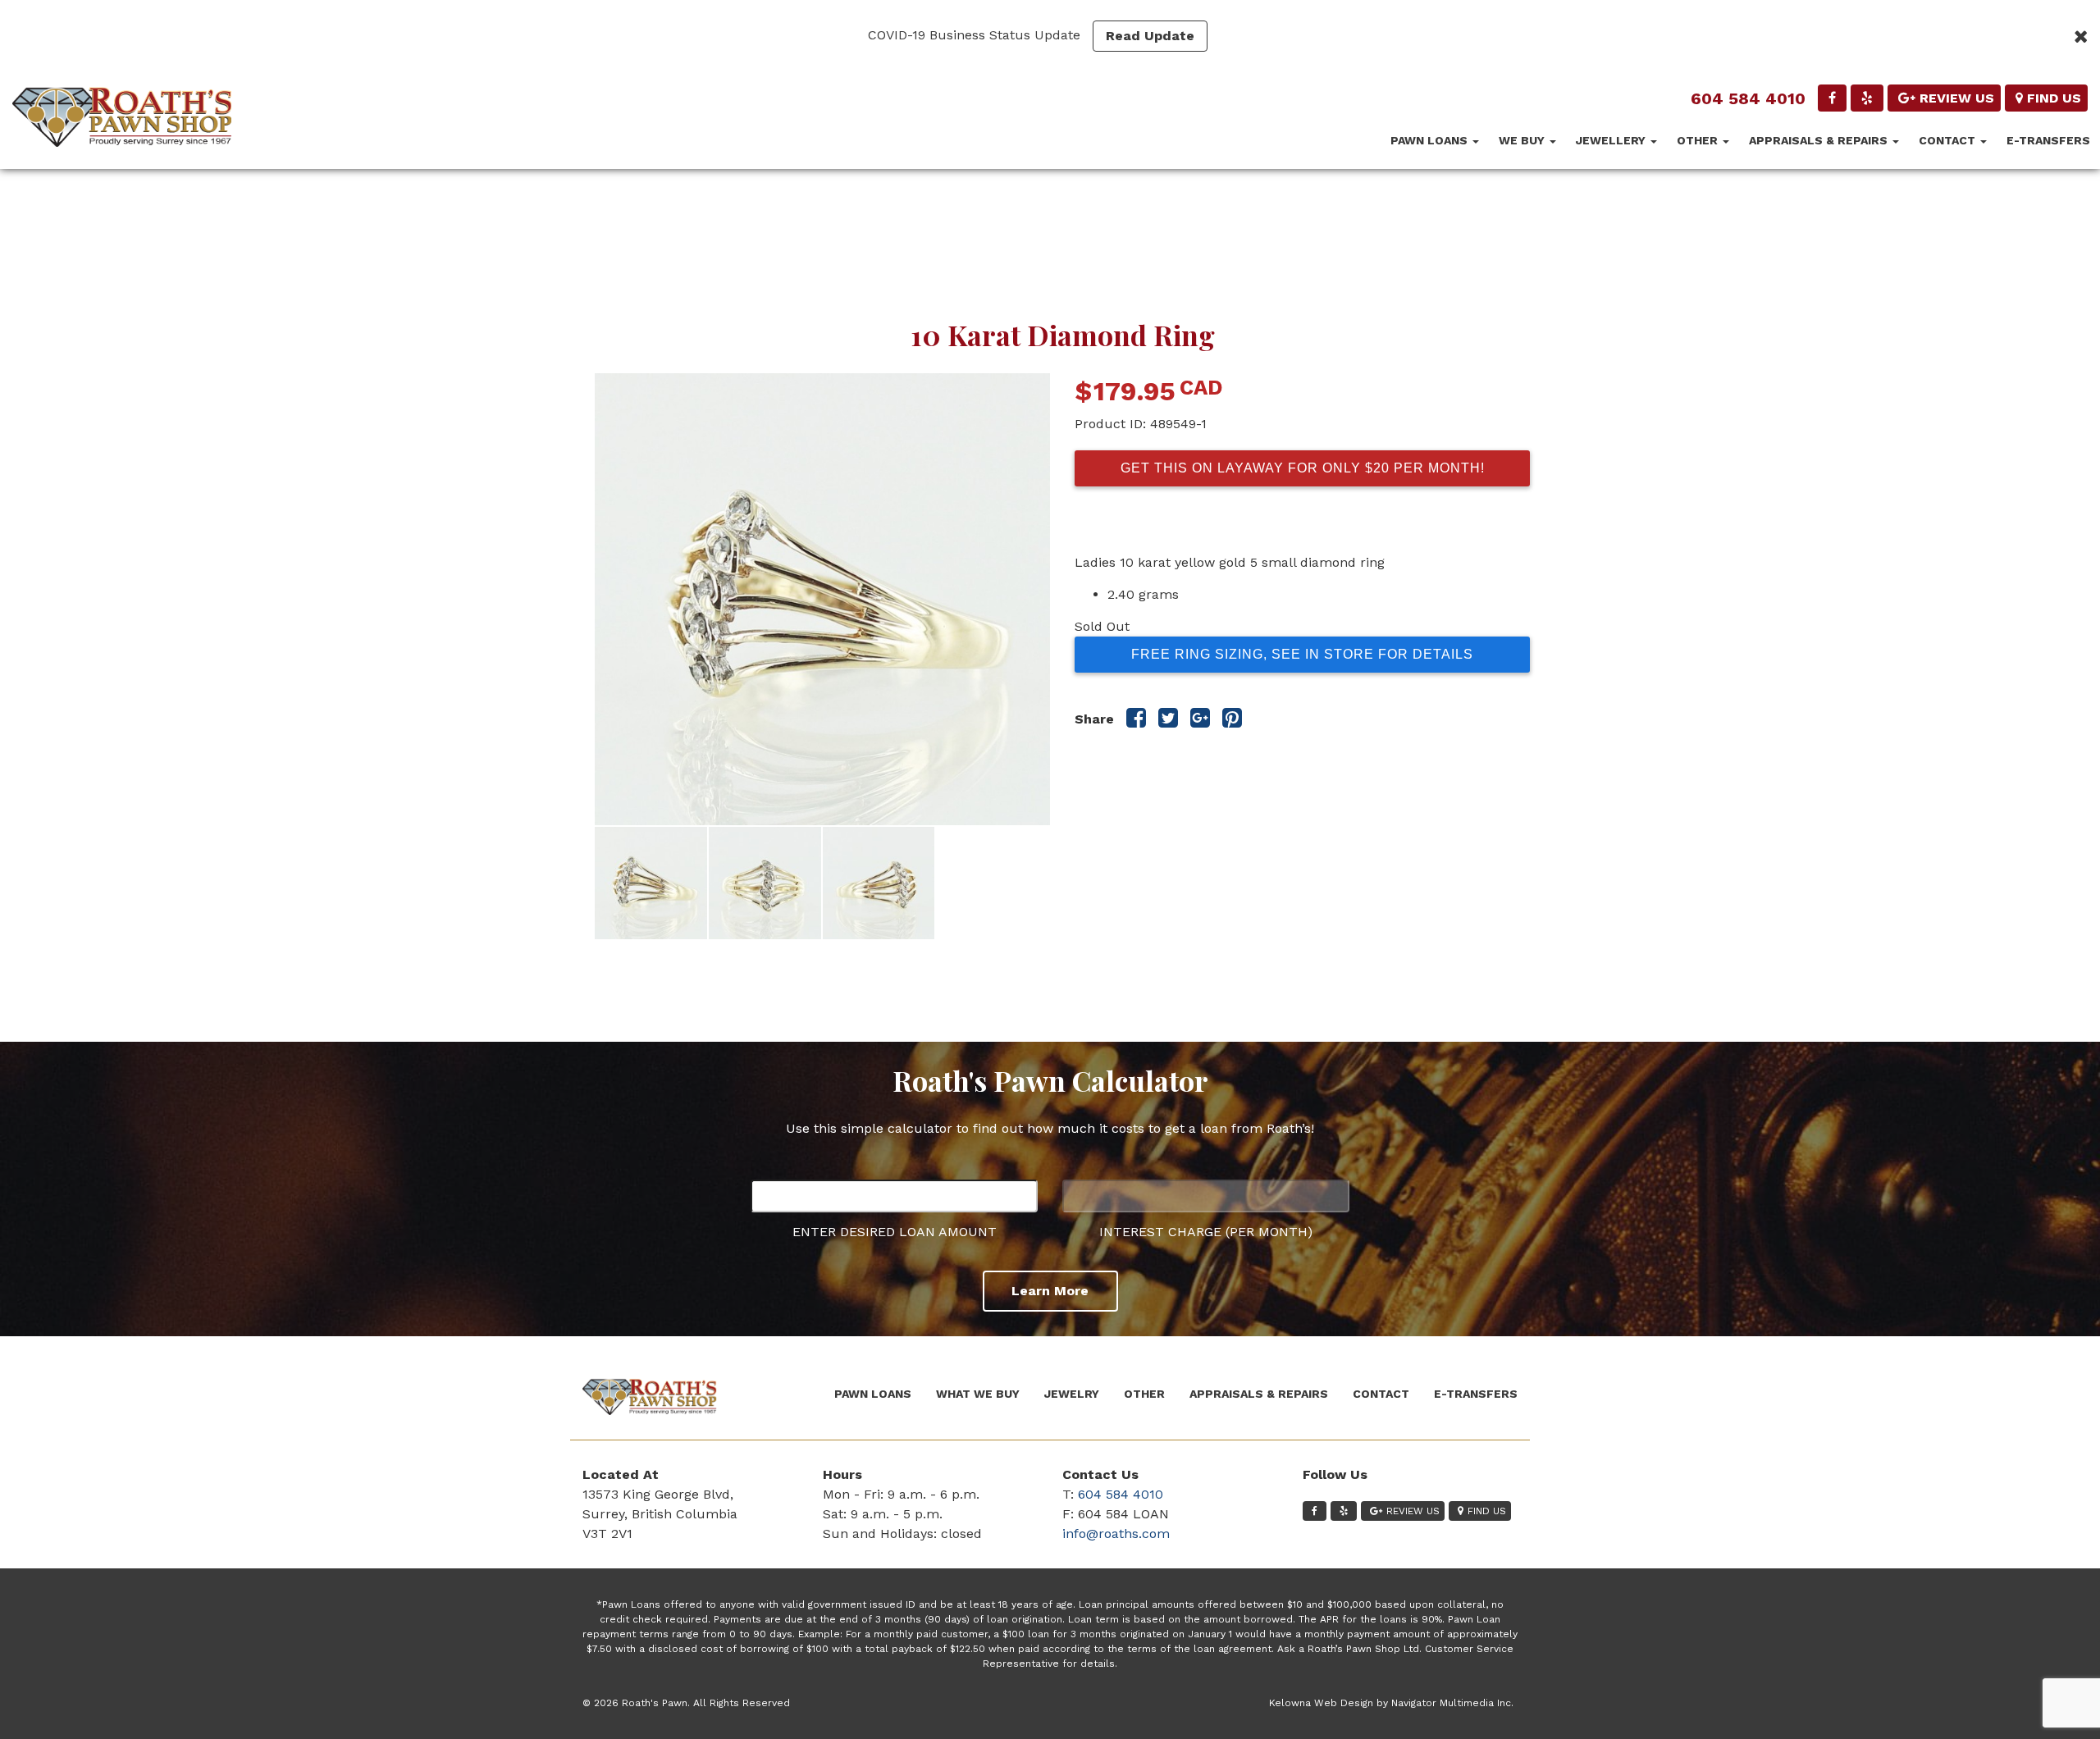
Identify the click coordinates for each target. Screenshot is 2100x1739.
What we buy (978, 1394)
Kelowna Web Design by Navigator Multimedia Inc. (1391, 1703)
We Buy (1523, 140)
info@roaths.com (1116, 1534)
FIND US (2054, 98)
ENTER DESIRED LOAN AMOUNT (895, 1232)
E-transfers (2048, 140)
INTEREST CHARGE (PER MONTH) (1206, 1232)
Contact (1949, 140)
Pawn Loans (1431, 140)
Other (1699, 140)
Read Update (1150, 36)
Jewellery (1612, 140)
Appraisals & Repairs (1820, 140)
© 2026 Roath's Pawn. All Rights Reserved (686, 1703)
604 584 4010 (1748, 98)
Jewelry (1072, 1394)
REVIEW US (1957, 98)
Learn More (1050, 1291)
